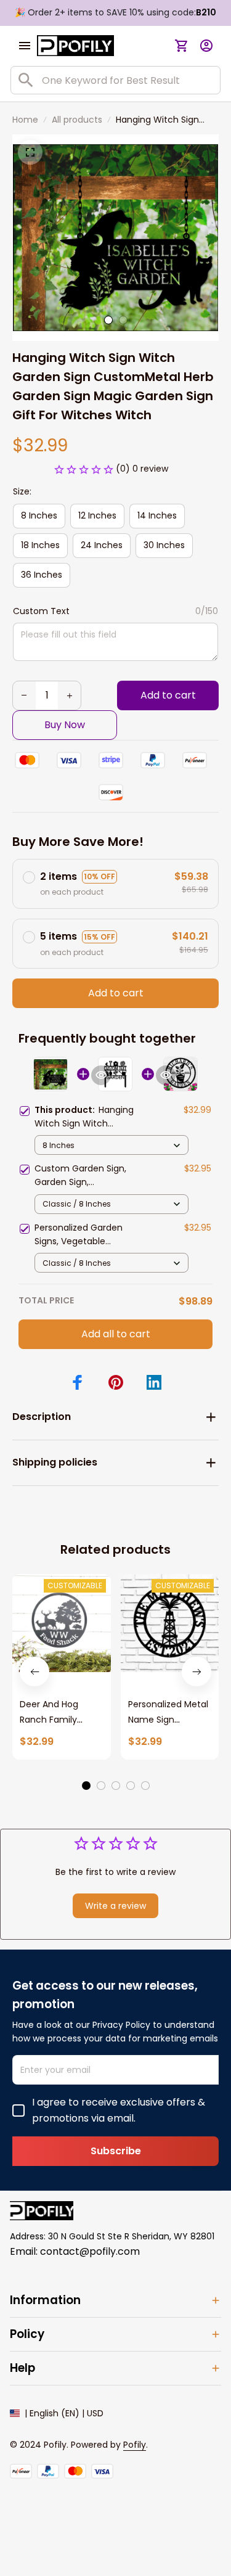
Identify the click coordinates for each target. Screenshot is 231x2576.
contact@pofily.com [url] (90, 2251)
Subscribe (116, 2151)
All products (77, 120)
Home (25, 120)
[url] (135, 2445)
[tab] (108, 320)
